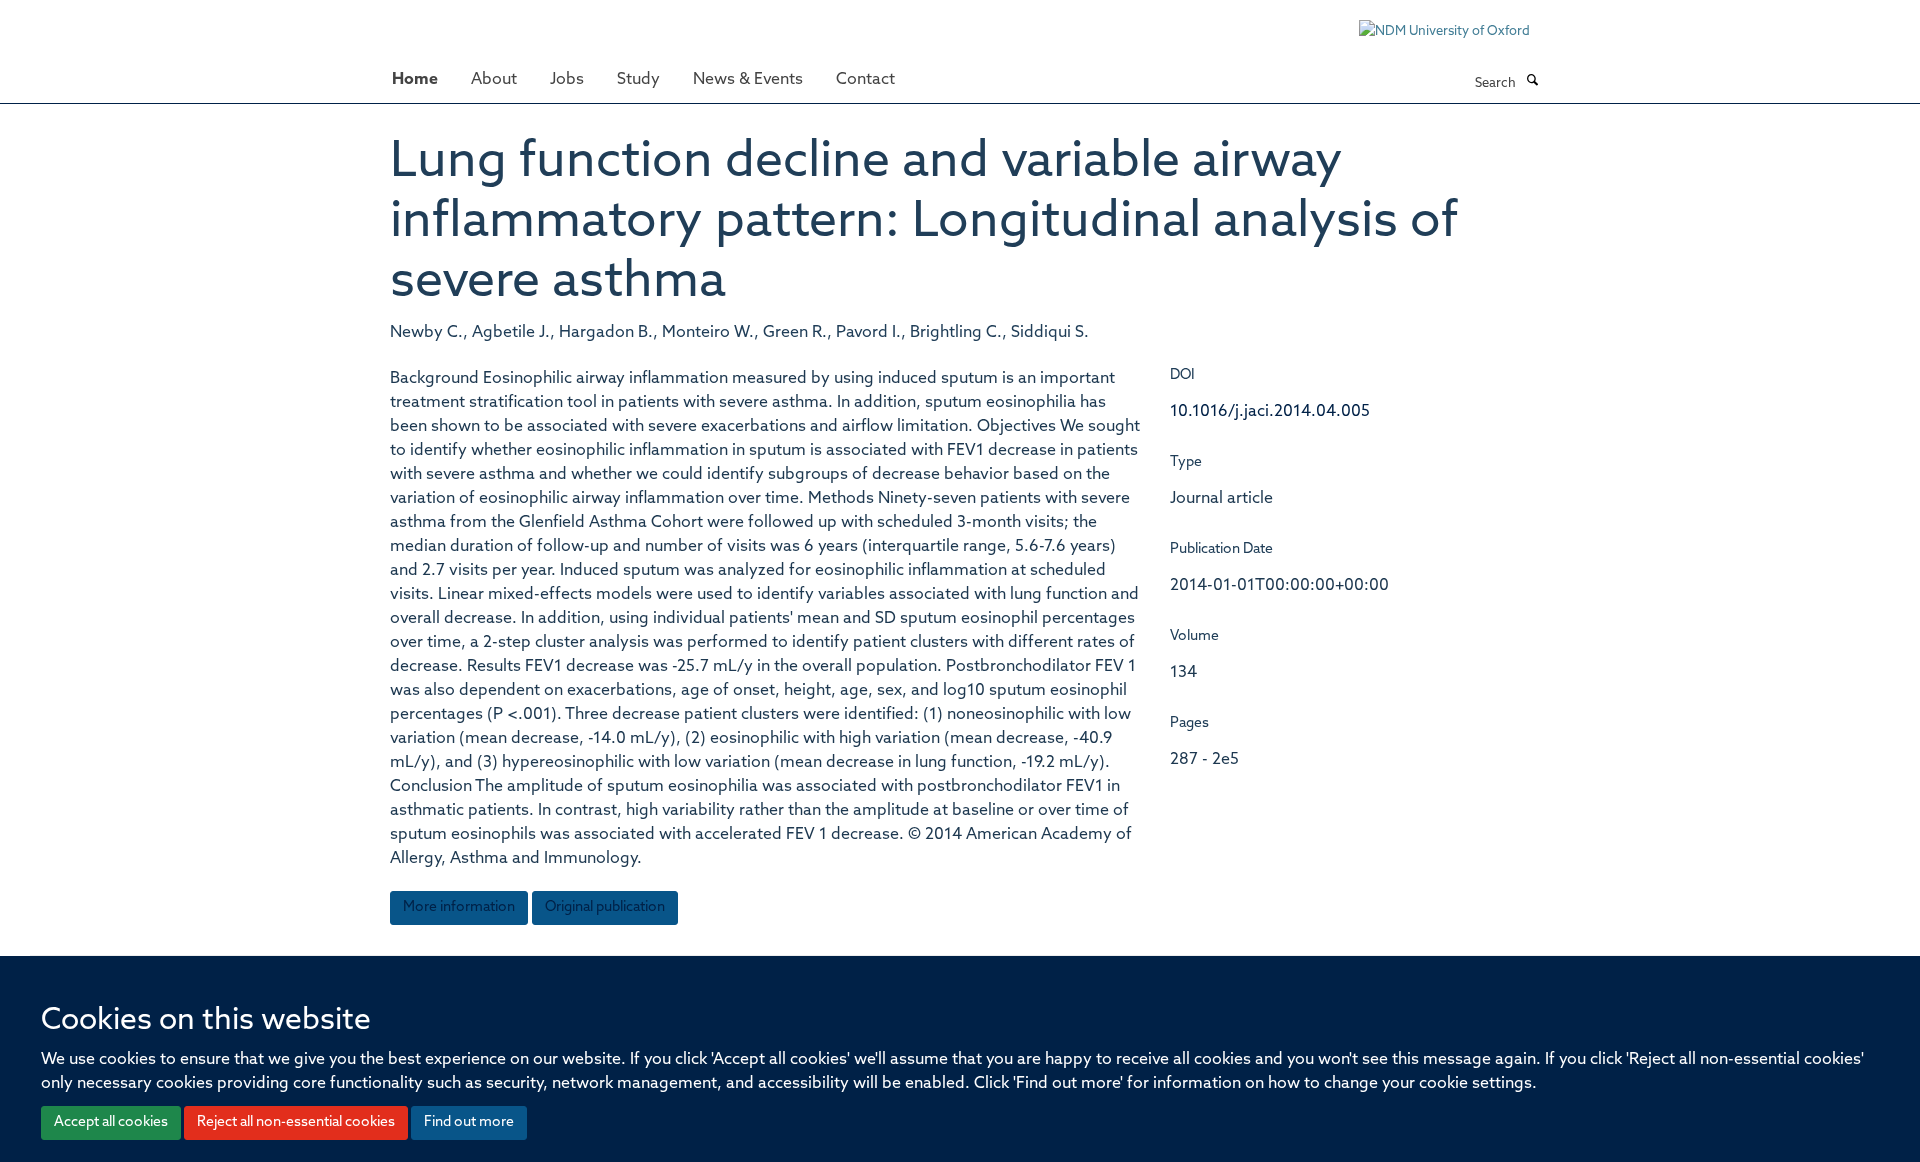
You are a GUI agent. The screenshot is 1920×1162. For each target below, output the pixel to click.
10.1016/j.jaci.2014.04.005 (1270, 412)
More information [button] (459, 907)
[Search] (1532, 82)
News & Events (748, 80)
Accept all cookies (111, 1122)
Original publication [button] (605, 907)
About (494, 80)
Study (638, 80)
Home (415, 80)
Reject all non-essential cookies (296, 1122)
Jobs (567, 80)
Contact (865, 80)
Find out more (469, 1122)
